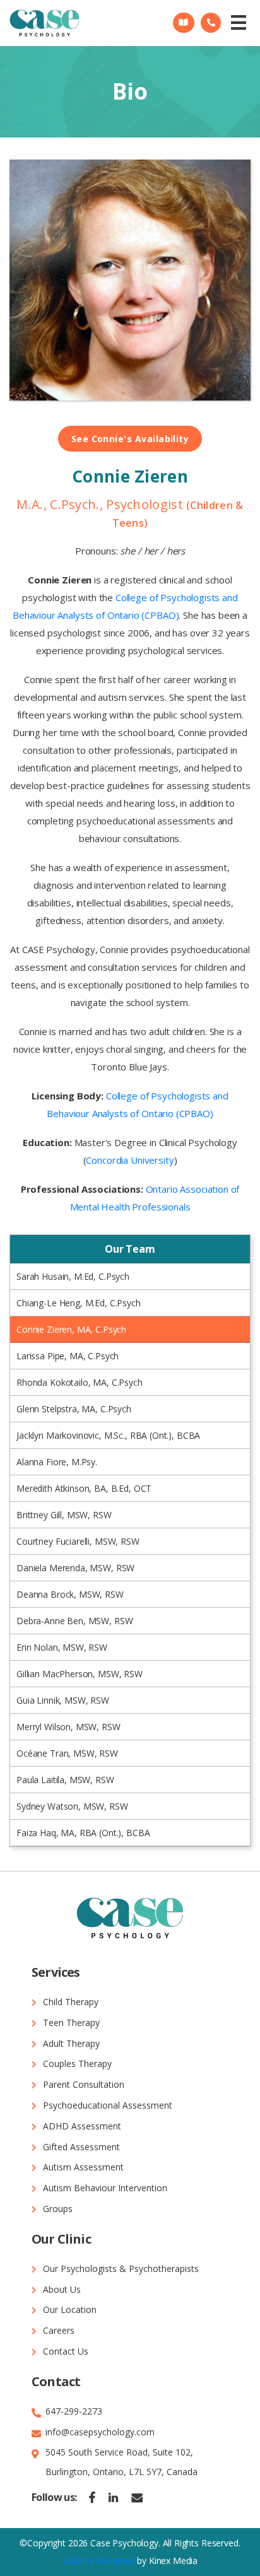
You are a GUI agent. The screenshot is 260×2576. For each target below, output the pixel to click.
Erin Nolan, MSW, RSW (62, 1647)
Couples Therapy (77, 2064)
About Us (62, 2289)
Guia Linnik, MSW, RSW (63, 1700)
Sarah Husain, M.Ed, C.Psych (73, 1276)
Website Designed (99, 2561)
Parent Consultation (84, 2084)
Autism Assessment (83, 2167)
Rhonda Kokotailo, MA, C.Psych (80, 1382)
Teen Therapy (71, 2023)
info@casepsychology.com (100, 2432)
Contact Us (66, 2351)
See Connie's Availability (130, 439)
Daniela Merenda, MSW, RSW (75, 1568)
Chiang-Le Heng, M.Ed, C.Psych (79, 1303)
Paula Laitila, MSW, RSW (65, 1780)
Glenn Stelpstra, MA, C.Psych (74, 1409)
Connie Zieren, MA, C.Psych (71, 1329)
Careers (59, 2330)
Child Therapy (71, 2002)
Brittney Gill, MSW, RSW (64, 1515)
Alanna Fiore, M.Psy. (57, 1462)
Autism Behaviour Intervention (105, 2188)
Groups (58, 2209)
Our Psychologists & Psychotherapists (121, 2269)
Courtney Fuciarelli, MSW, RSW (78, 1541)
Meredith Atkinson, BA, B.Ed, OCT (84, 1488)
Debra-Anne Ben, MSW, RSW (74, 1621)
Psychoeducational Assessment (108, 2105)
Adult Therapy (71, 2043)
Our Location (70, 2310)
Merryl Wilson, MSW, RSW (68, 1727)
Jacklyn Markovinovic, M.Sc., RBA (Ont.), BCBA (108, 1435)
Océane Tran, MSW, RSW (67, 1753)
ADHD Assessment (82, 2126)
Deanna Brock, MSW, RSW (70, 1594)
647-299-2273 (74, 2411)
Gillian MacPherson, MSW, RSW (80, 1674)
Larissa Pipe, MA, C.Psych (68, 1356)
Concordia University (130, 1160)
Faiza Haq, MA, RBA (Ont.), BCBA (83, 1833)
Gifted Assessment (81, 2147)
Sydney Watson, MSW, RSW (72, 1806)
